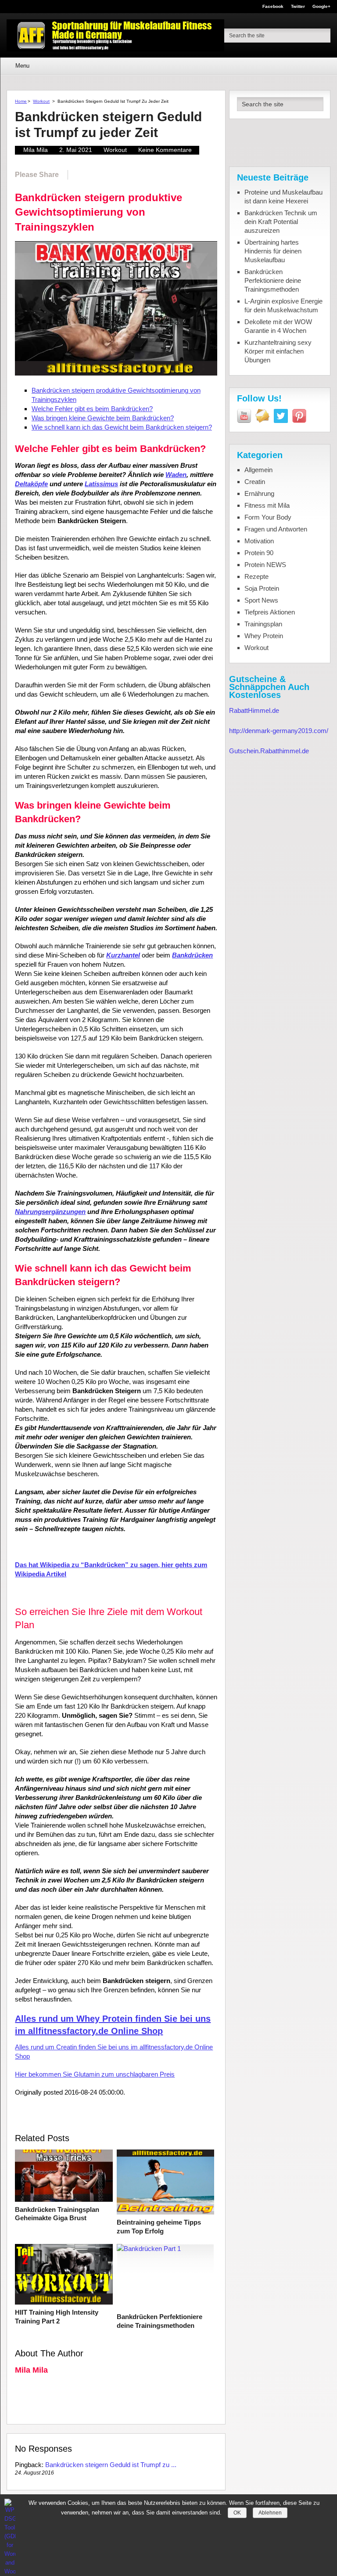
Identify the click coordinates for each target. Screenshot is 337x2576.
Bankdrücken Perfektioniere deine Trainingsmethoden (160, 2321)
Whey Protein (264, 636)
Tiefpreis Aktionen (270, 612)
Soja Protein (262, 588)
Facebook (273, 7)
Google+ (321, 7)
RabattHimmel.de (254, 710)
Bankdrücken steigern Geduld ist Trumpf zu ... (111, 2465)
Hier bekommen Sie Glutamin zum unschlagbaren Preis (95, 2074)
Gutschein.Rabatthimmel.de (269, 751)
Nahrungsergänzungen (50, 1212)
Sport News (261, 600)
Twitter (298, 7)
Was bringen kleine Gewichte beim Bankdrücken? (103, 418)
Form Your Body (268, 517)
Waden (176, 475)
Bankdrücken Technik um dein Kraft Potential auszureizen (281, 222)
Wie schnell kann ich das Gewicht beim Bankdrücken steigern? (122, 427)
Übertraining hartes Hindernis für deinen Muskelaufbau (273, 251)
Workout (41, 101)
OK (237, 2513)
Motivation (259, 541)
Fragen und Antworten (276, 529)
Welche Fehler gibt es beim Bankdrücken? (92, 409)
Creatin (255, 482)
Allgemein (258, 470)
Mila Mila (36, 150)
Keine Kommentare (165, 150)
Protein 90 (259, 553)
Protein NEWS (265, 565)
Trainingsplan (263, 624)
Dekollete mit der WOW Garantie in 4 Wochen (278, 326)
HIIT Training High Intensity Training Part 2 (57, 2317)
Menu (22, 66)
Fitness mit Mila (267, 505)
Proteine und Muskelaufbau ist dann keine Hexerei (283, 197)
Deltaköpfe (31, 484)
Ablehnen (270, 2513)
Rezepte (256, 576)
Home (21, 101)
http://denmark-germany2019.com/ (279, 731)
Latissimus (101, 484)
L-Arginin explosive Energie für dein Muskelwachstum (283, 305)
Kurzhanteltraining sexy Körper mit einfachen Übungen (278, 351)
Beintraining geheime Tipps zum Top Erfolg (159, 2227)
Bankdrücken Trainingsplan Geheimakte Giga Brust (57, 2214)
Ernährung (259, 493)
